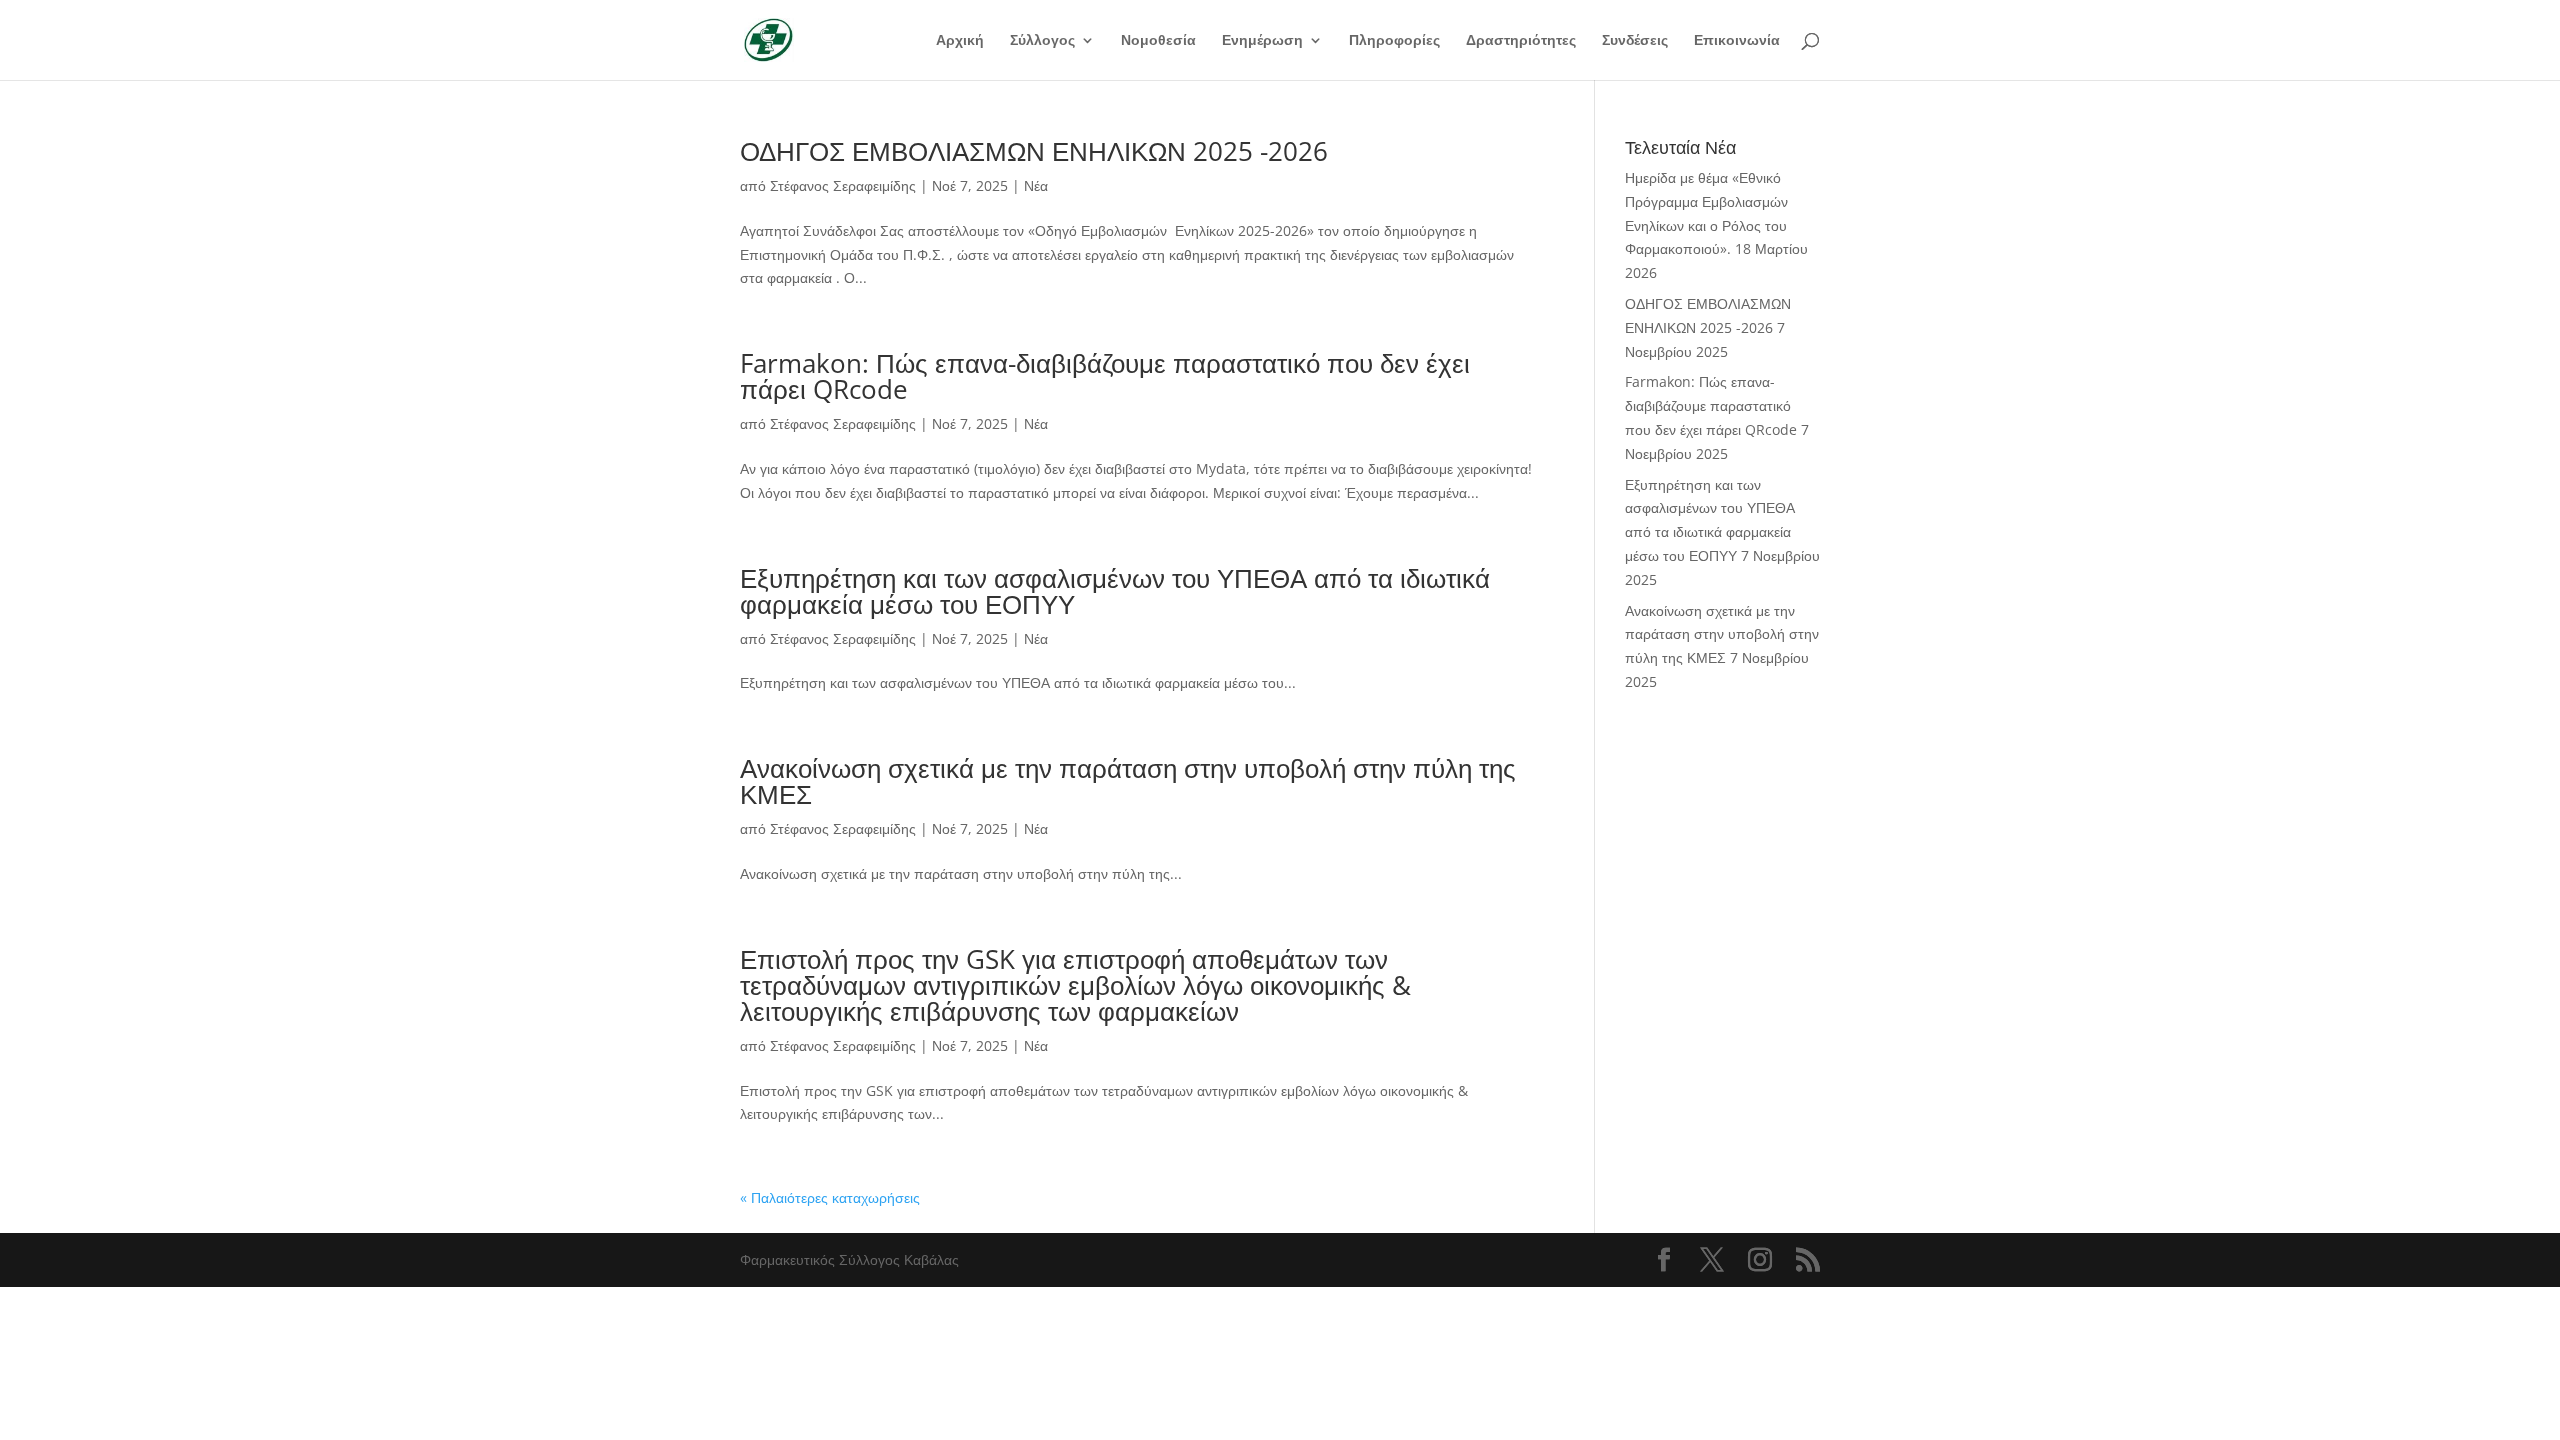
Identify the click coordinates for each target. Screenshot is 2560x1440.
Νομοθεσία (1158, 41)
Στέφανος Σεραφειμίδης (843, 185)
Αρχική (960, 41)
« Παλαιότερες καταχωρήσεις (830, 1197)
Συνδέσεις (1635, 41)
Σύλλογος (1042, 41)
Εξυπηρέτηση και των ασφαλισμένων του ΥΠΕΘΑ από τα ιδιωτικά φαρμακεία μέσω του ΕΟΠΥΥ (1115, 591)
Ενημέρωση (1262, 41)
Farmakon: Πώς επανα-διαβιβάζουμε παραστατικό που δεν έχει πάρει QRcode (1105, 376)
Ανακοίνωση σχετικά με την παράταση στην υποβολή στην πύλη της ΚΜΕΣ (1128, 781)
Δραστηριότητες (1521, 41)
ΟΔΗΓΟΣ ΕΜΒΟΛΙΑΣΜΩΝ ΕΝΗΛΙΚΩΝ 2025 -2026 (1034, 151)
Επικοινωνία (1737, 41)
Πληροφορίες (1394, 41)
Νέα (1036, 185)
